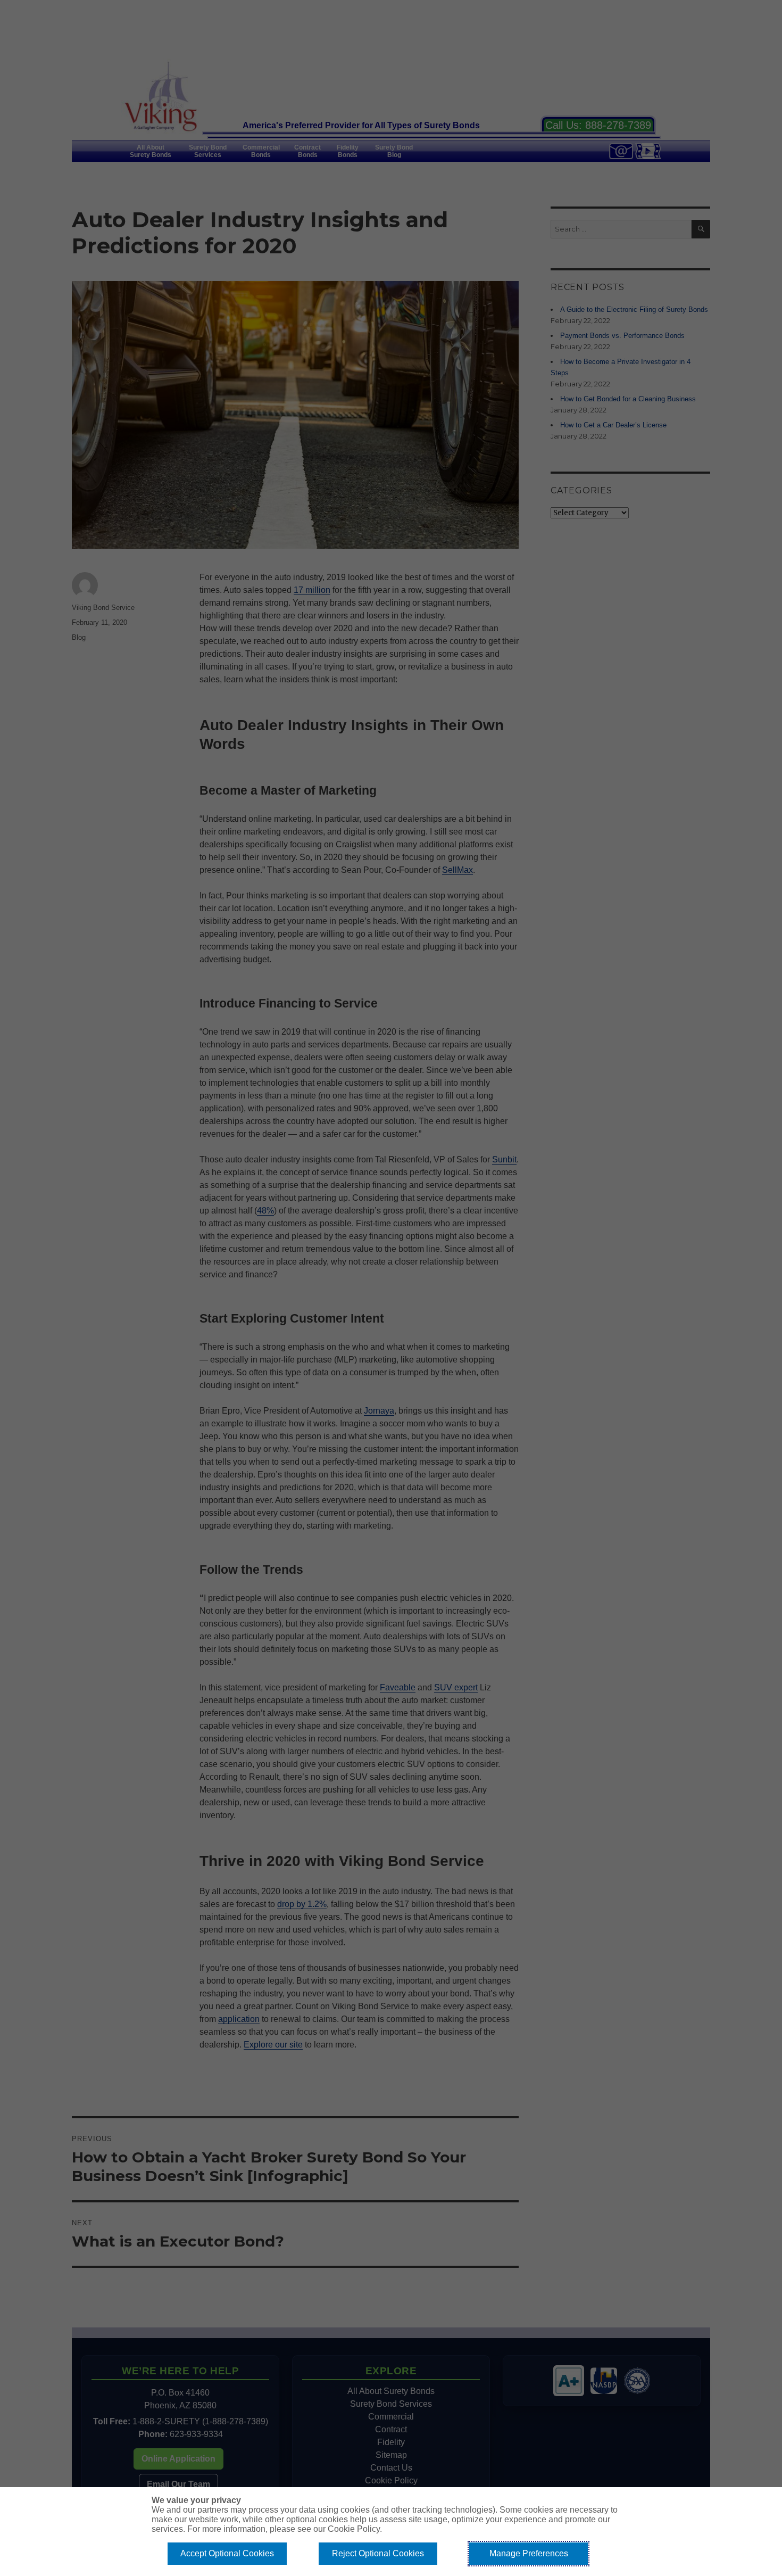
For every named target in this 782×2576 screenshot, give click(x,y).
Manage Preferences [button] (529, 2553)
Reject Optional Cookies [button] (378, 2553)
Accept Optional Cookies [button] (227, 2553)
